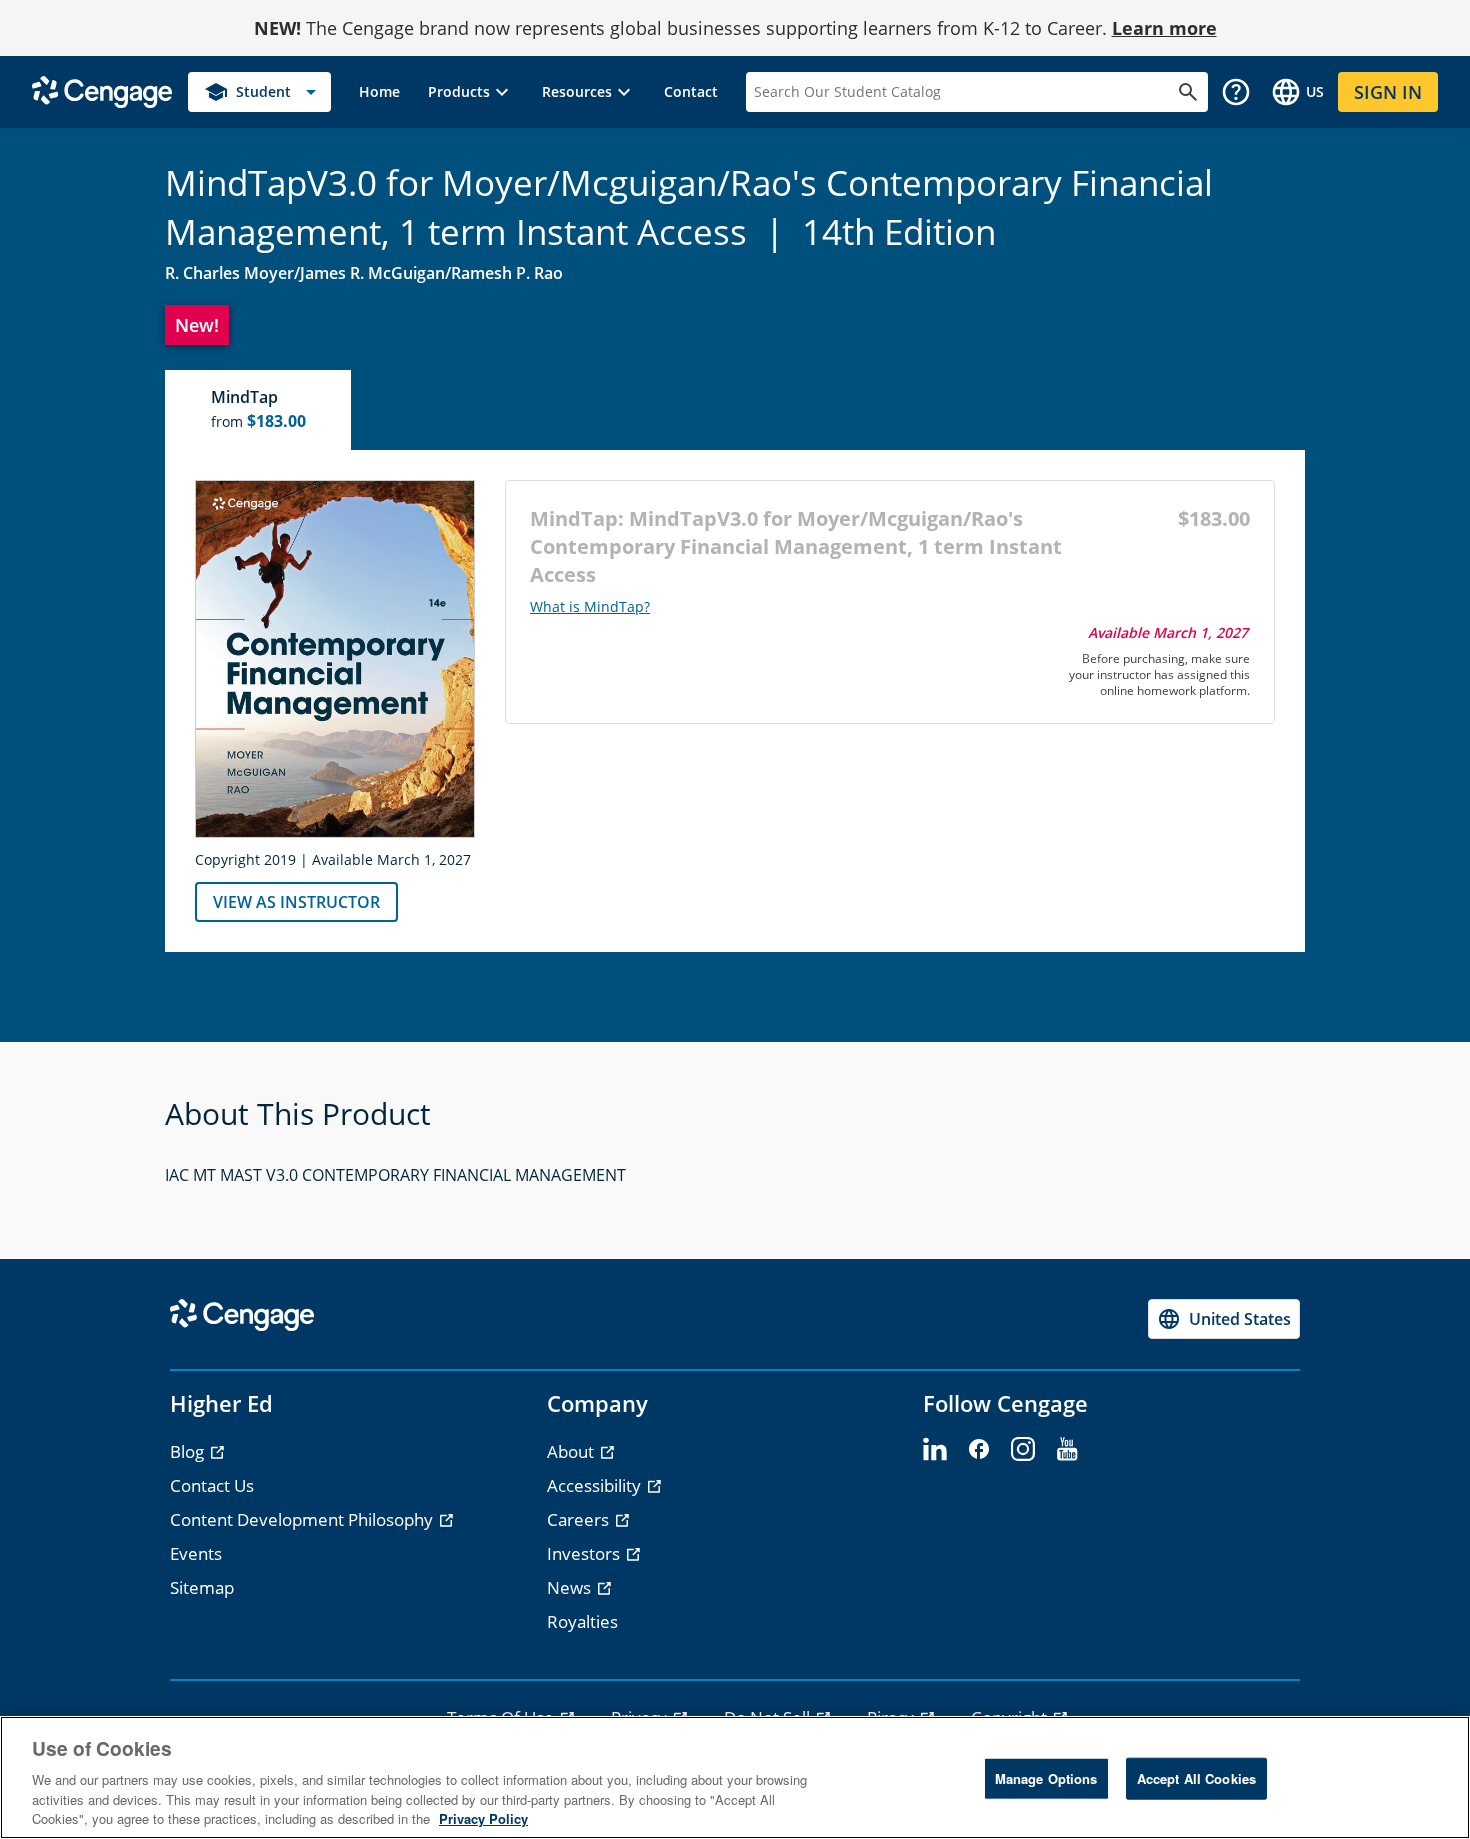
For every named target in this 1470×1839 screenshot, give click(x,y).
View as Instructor (296, 902)
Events (196, 1553)
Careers (580, 1519)
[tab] (259, 410)
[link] (379, 92)
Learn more (1164, 28)
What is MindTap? (590, 607)
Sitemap (202, 1587)
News (571, 1587)
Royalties (582, 1621)
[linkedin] (935, 1450)
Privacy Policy (483, 1818)
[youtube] (1067, 1450)
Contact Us (212, 1485)
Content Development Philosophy (303, 1519)
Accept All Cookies (1196, 1778)
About (572, 1451)
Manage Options (1046, 1778)
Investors (585, 1553)
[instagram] (1023, 1450)
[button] (471, 92)
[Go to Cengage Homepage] (102, 90)
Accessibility (596, 1485)
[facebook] (979, 1450)
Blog (189, 1451)
